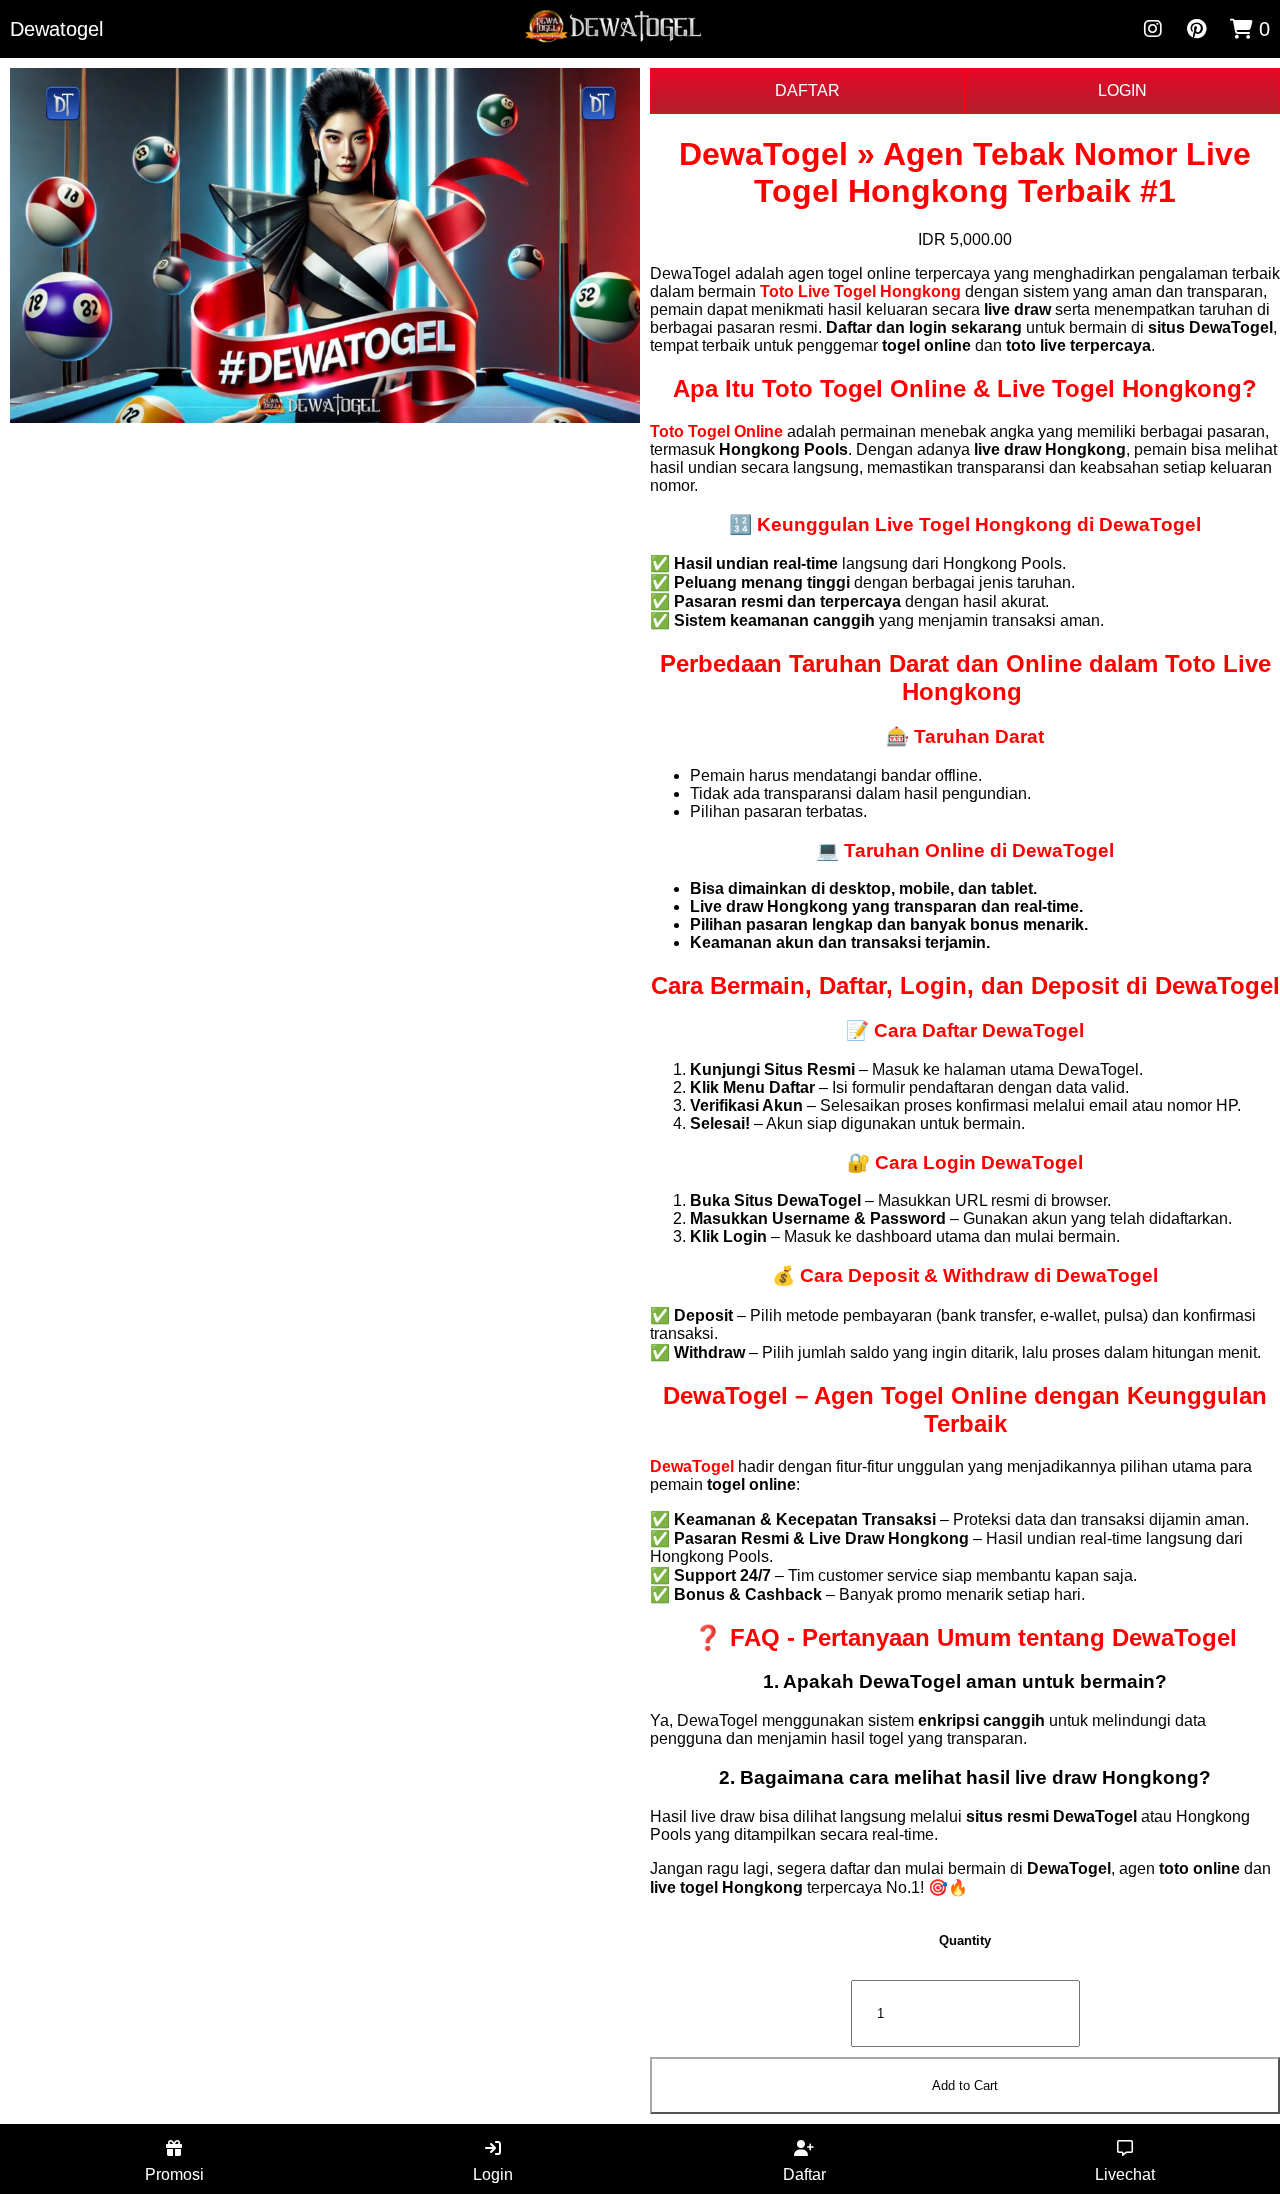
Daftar (804, 2174)
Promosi (174, 2174)
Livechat (1125, 2174)
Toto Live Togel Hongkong (860, 291)
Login (493, 2174)
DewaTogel (692, 1466)
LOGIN (1122, 90)
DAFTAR (807, 90)
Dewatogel (56, 29)
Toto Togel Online (716, 431)
